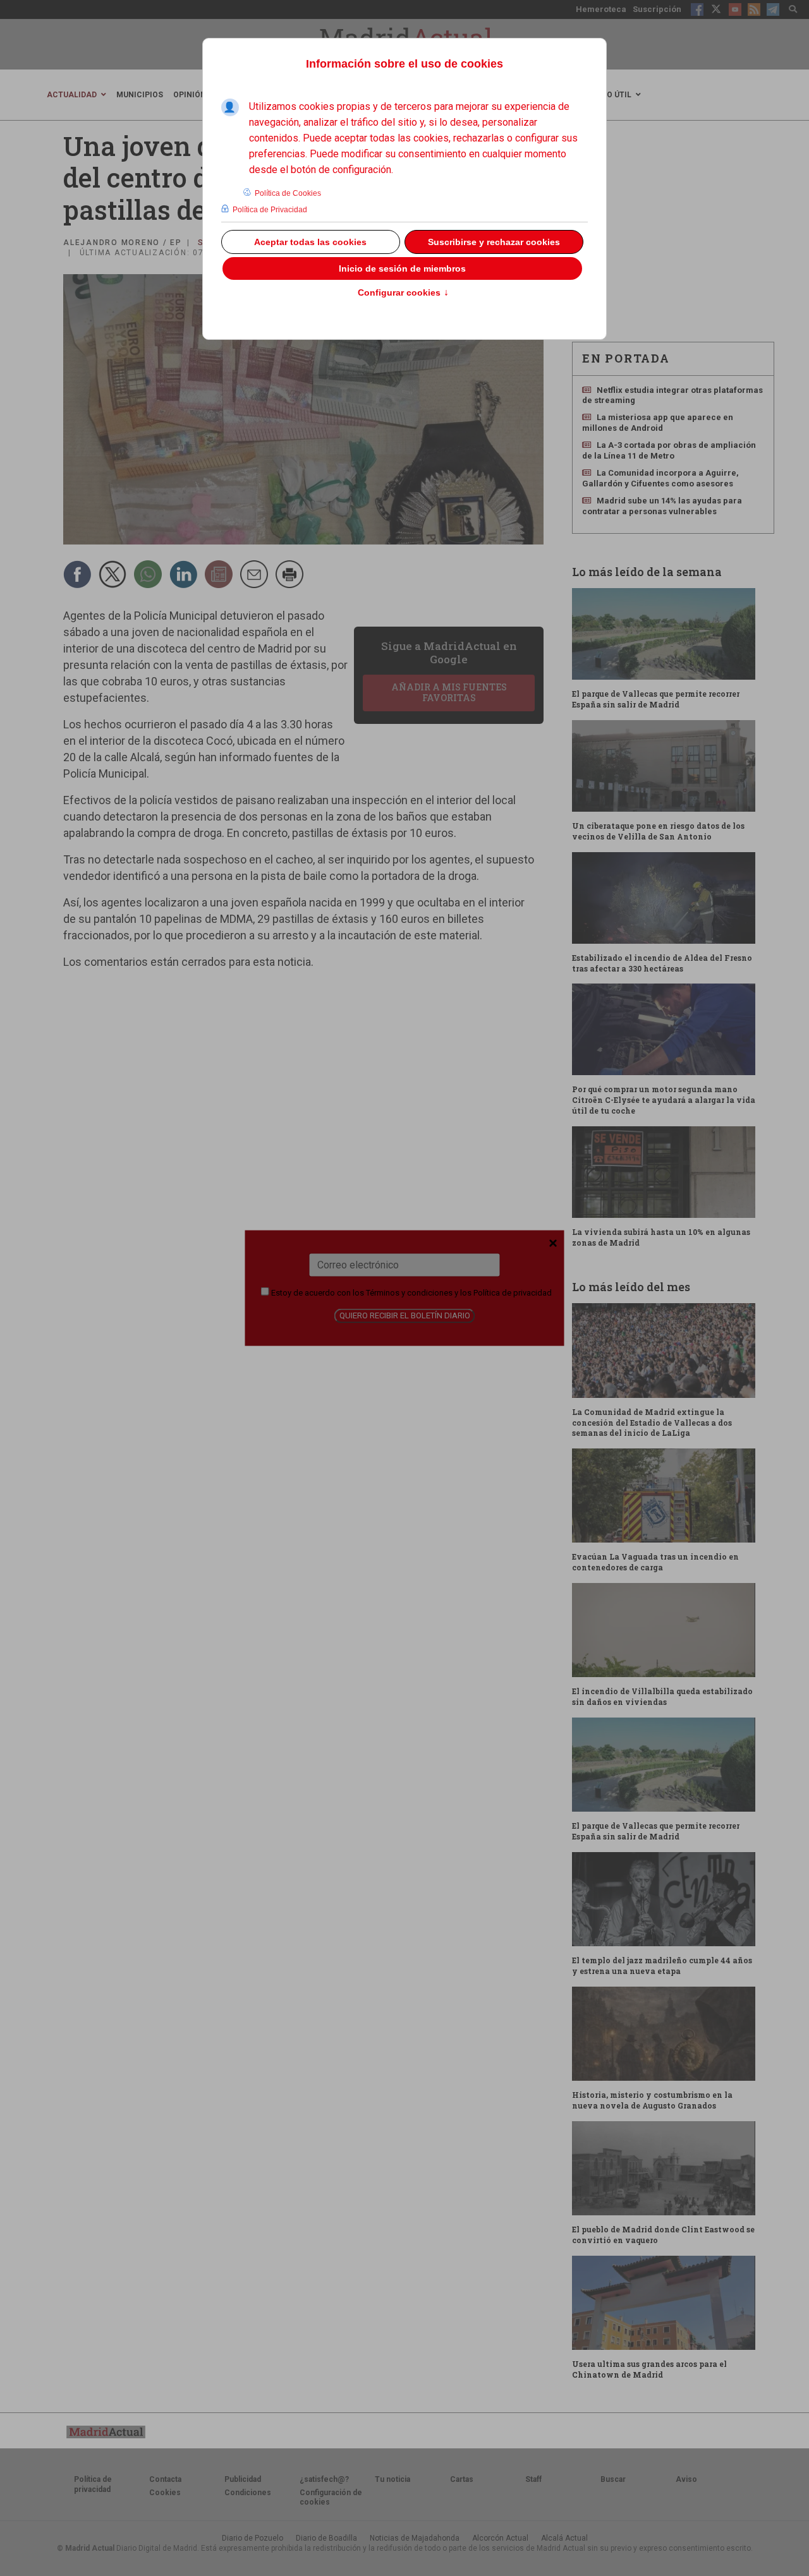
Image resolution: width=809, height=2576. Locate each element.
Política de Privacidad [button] (270, 210)
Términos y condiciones (409, 1293)
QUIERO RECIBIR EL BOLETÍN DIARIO (405, 1315)
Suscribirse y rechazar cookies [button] (494, 242)
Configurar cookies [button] (403, 293)
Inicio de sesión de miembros (402, 268)
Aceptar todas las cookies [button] (310, 242)
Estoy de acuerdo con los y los (411, 1293)
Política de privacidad (513, 1293)
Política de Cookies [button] (288, 193)
